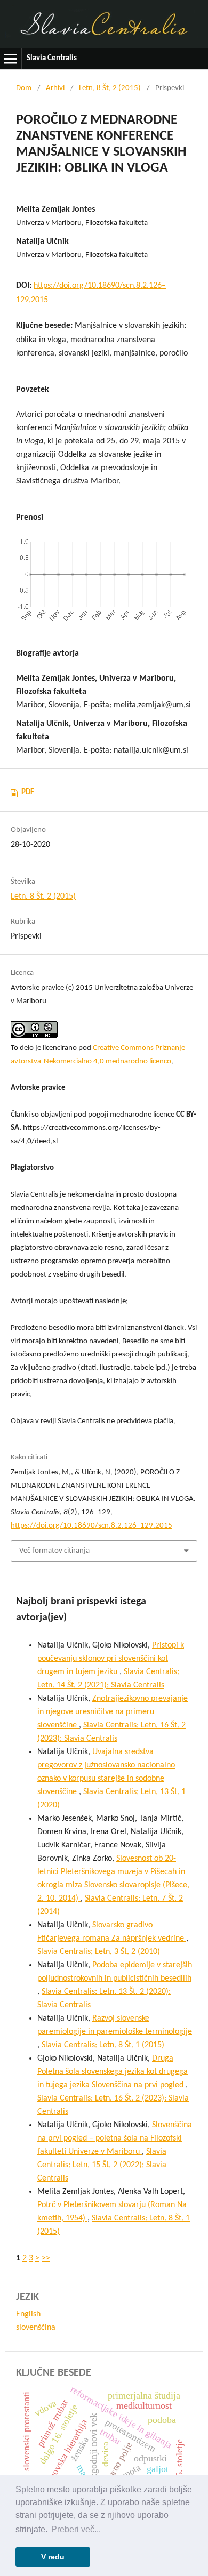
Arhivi (55, 88)
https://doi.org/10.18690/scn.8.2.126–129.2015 (91, 1526)
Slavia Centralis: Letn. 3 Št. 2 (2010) (99, 1952)
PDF (28, 792)
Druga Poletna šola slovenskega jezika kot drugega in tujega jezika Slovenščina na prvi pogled (113, 2072)
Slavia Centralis (52, 58)
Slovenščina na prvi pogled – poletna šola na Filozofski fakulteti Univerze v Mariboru (115, 2138)
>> (46, 2258)
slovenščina (36, 2328)
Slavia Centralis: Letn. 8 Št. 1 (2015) (103, 2045)
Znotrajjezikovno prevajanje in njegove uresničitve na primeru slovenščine (113, 1712)
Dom (24, 88)
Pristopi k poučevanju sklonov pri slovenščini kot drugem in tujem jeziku (111, 1659)
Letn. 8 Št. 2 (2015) (110, 88)
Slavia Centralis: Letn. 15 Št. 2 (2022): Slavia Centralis (102, 2165)
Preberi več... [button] (76, 2529)
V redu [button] (53, 2557)
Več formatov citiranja (54, 1551)
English (28, 2314)
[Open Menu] (11, 59)
